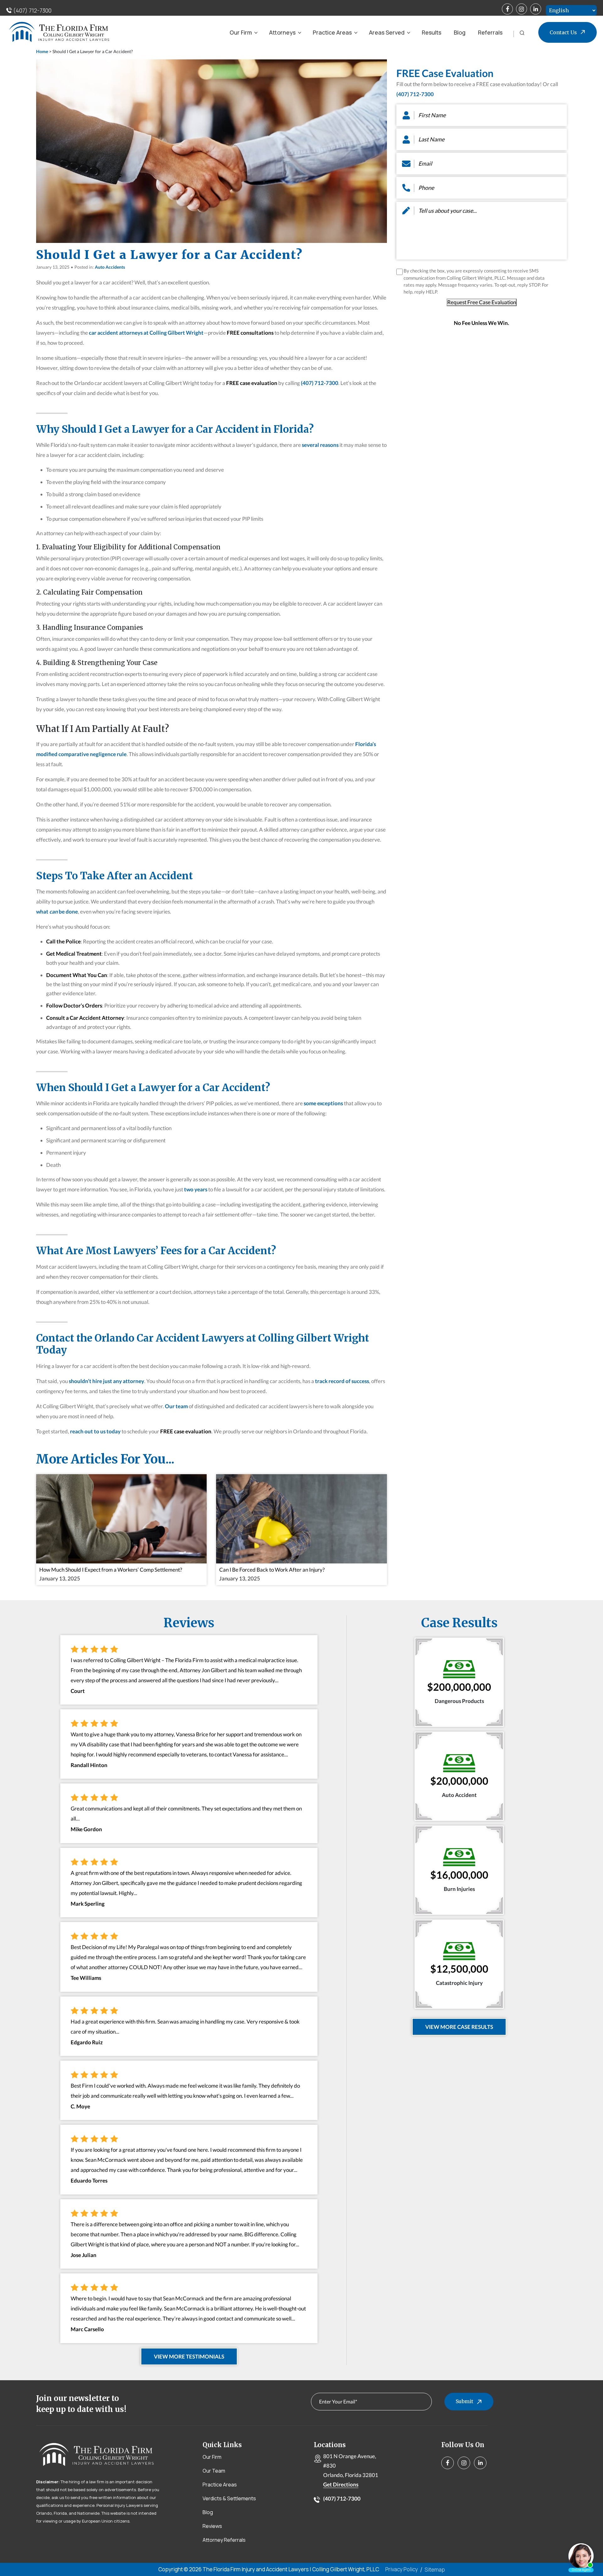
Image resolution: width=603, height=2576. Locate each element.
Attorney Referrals (224, 2540)
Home (42, 51)
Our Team (214, 2471)
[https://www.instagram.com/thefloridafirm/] (522, 9)
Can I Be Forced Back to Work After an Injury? (272, 1570)
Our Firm (241, 32)
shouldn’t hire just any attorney (106, 1381)
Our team (176, 1406)
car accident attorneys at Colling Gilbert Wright (146, 333)
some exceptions (323, 1103)
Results (432, 32)
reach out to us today (95, 1431)
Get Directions (341, 2484)
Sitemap (435, 2570)
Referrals (490, 32)
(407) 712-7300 (32, 11)
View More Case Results (459, 2027)
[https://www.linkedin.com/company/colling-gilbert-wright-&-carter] (536, 9)
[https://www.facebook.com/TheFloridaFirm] (507, 9)
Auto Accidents (110, 267)
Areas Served (387, 32)
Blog (460, 32)
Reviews (212, 2526)
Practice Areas (332, 32)
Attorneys (282, 32)
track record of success (342, 1381)
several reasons (320, 445)
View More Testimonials (189, 2356)
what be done (57, 912)
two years (196, 1189)
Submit (464, 2401)
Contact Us (563, 32)
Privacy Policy (402, 2569)
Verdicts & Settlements (229, 2498)
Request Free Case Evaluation (482, 302)
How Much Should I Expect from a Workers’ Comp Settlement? (111, 1570)
